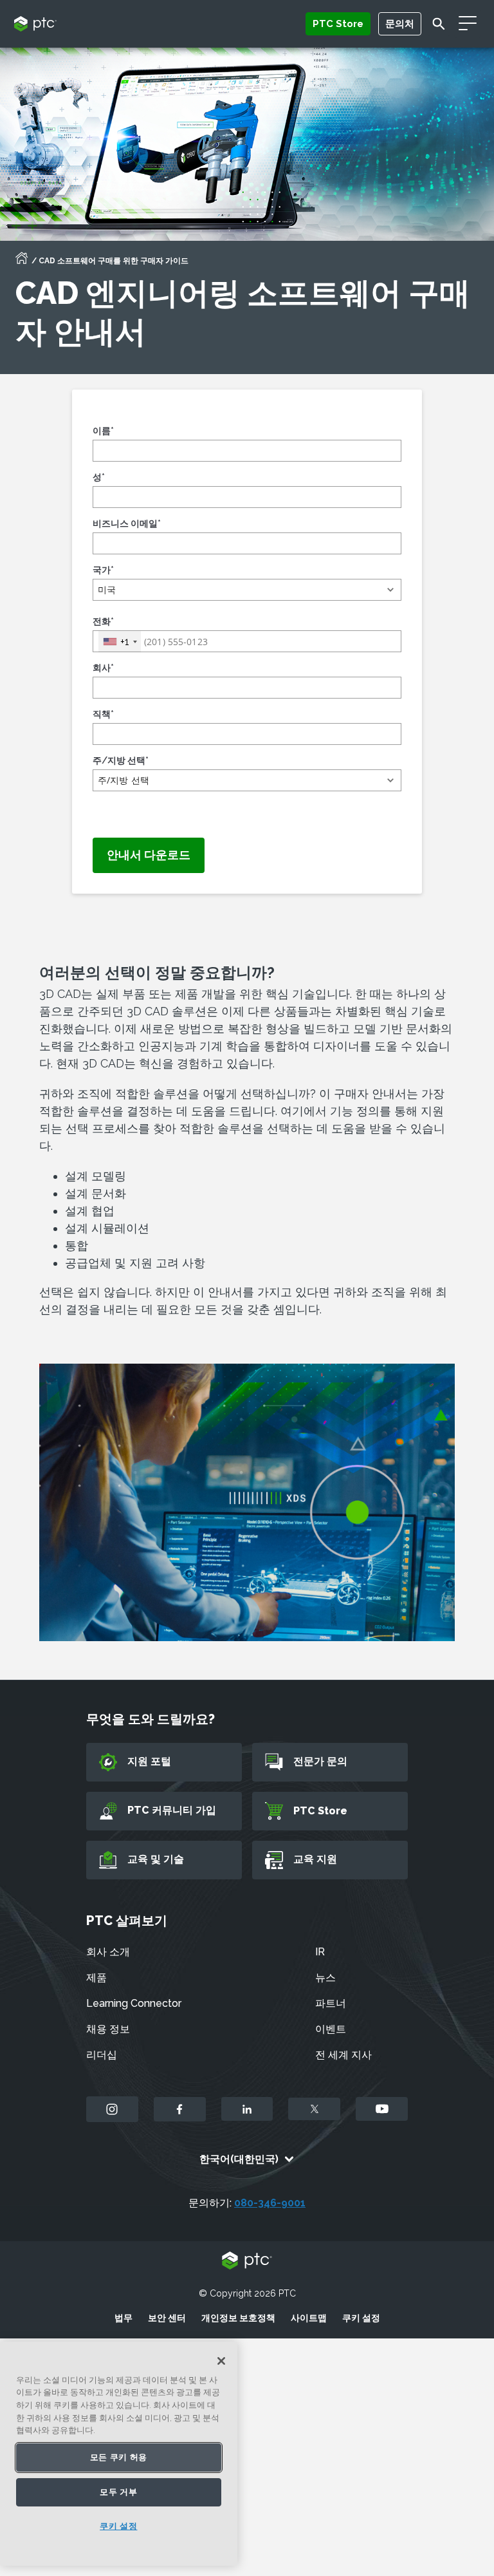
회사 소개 (108, 1952)
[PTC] (247, 2261)
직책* (103, 714)
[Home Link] (22, 262)
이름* (103, 431)
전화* (103, 621)
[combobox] (120, 642)
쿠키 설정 (361, 2318)
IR (320, 1952)
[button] (247, 590)
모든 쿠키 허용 (119, 2457)
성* (99, 477)
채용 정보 (108, 2029)
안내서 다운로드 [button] (149, 855)
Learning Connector (134, 2003)
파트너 (331, 2003)
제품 (96, 1978)
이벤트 (331, 2029)
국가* (103, 570)
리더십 (102, 2055)
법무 (123, 2318)
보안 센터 (167, 2318)
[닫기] (221, 2361)
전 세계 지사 (343, 2055)
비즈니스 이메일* (127, 523)
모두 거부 (118, 2492)
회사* (103, 668)
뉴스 (325, 1978)
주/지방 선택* (121, 760)
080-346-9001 (270, 2203)
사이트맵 (309, 2318)
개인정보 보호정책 (238, 2318)
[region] (119, 2454)
